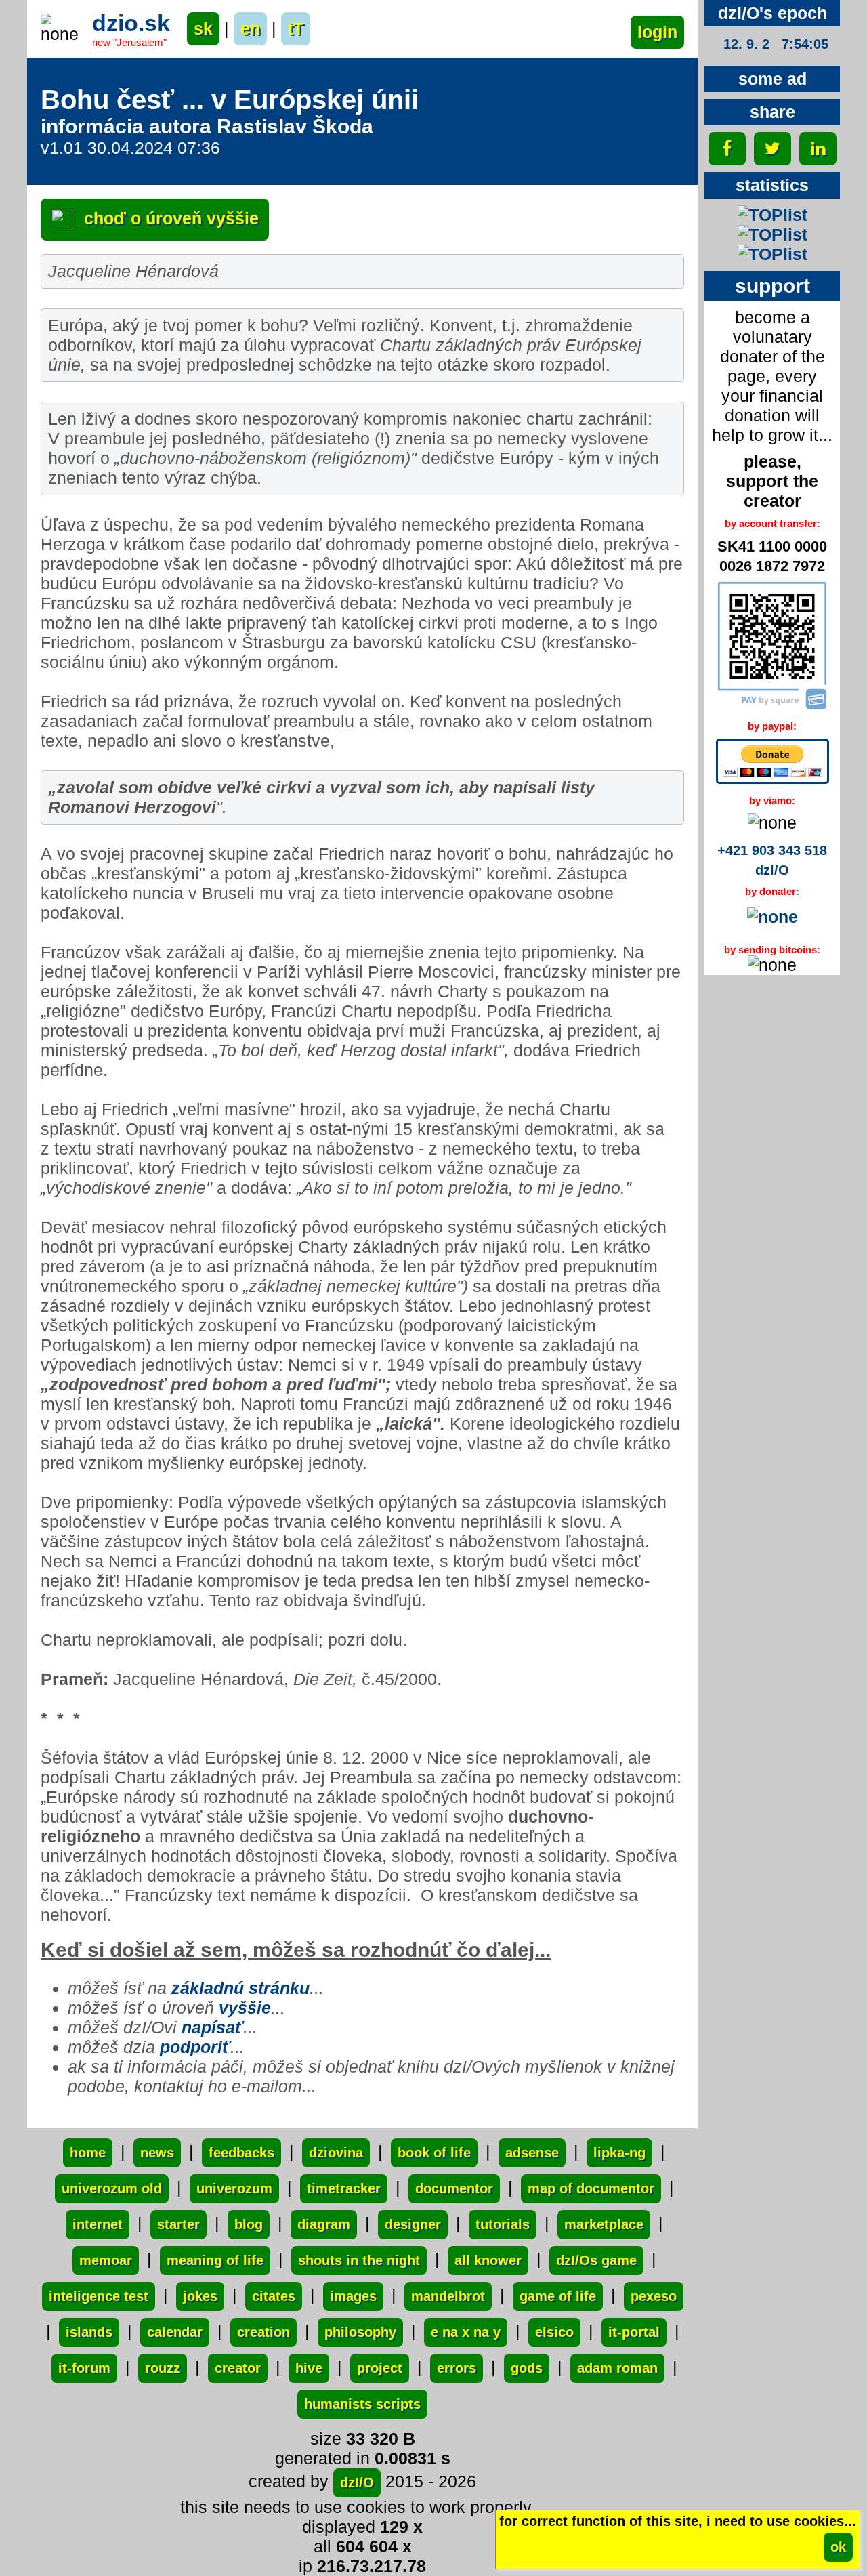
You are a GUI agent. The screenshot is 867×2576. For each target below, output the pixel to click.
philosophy (360, 2332)
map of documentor (591, 2188)
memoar (106, 2260)
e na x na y (466, 2332)
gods (527, 2368)
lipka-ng (619, 2153)
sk (203, 28)
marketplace (604, 2224)
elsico (554, 2332)
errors (457, 2368)
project (380, 2368)
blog (249, 2224)
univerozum (234, 2188)
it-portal (634, 2332)
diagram (324, 2224)
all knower (488, 2260)
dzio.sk (131, 23)
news (157, 2153)
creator (238, 2368)
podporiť (195, 2047)
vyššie (245, 2008)
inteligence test (99, 2296)
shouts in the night (359, 2260)
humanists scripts (362, 2404)
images (353, 2296)
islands (89, 2332)
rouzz (163, 2368)
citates (274, 2296)
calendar (175, 2332)
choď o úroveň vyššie (169, 218)
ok (838, 2547)
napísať (212, 2027)
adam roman (617, 2368)
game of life (558, 2296)
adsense (532, 2153)
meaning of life (215, 2260)
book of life (434, 2153)
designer (413, 2224)
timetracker (344, 2188)
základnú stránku (240, 1988)
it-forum (84, 2368)
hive (309, 2368)
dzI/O (357, 2482)
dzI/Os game (596, 2260)
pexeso (654, 2296)
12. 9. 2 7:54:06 (776, 44)
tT (296, 28)
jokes (200, 2296)
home (88, 2153)
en (250, 28)
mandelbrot (448, 2296)
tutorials (503, 2224)
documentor (454, 2188)
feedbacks (241, 2153)
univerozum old (112, 2188)
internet (98, 2224)
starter (178, 2224)
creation (263, 2332)
